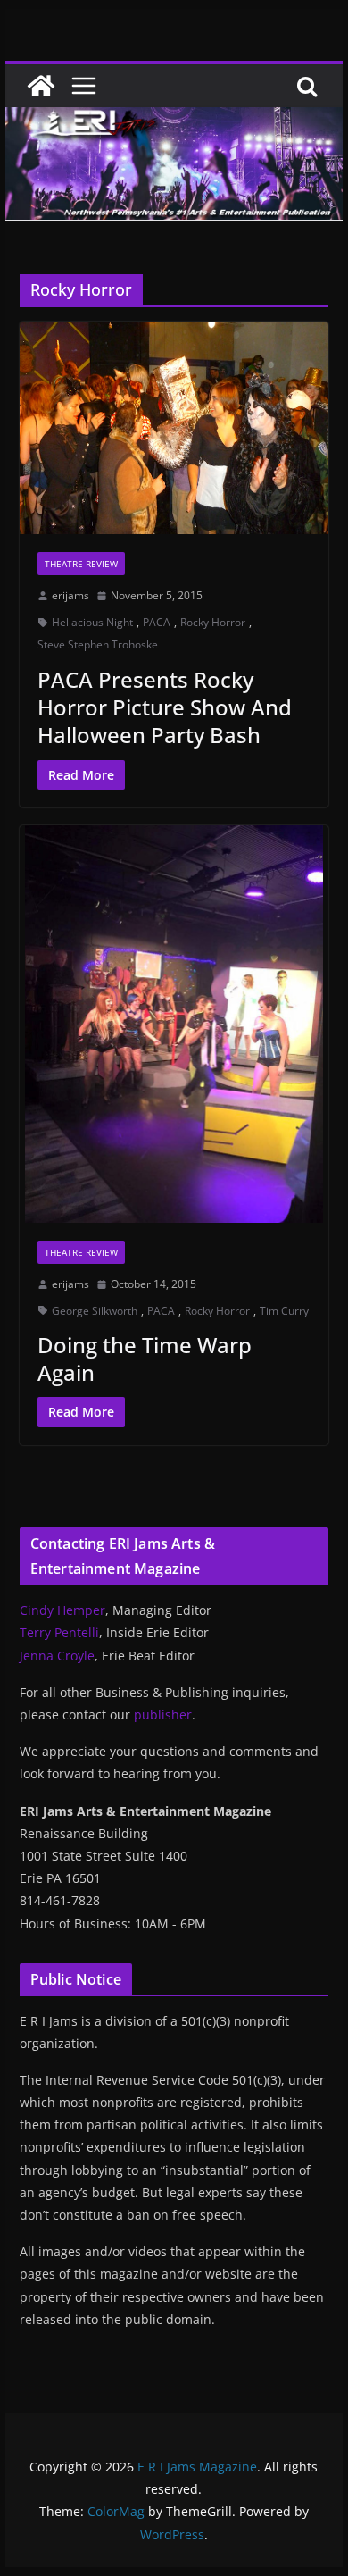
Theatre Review (81, 564)
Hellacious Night (92, 622)
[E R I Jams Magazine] (41, 86)
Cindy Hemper (62, 1610)
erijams (70, 595)
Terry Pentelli (59, 1632)
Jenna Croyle (57, 1656)
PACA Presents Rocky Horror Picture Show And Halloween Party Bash (165, 707)
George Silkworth (95, 1311)
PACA (157, 622)
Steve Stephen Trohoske (98, 644)
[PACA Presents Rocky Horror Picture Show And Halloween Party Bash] (174, 428)
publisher (163, 1715)
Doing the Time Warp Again (145, 1359)
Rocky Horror (213, 622)
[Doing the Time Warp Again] (174, 1024)
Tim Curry (284, 1311)
